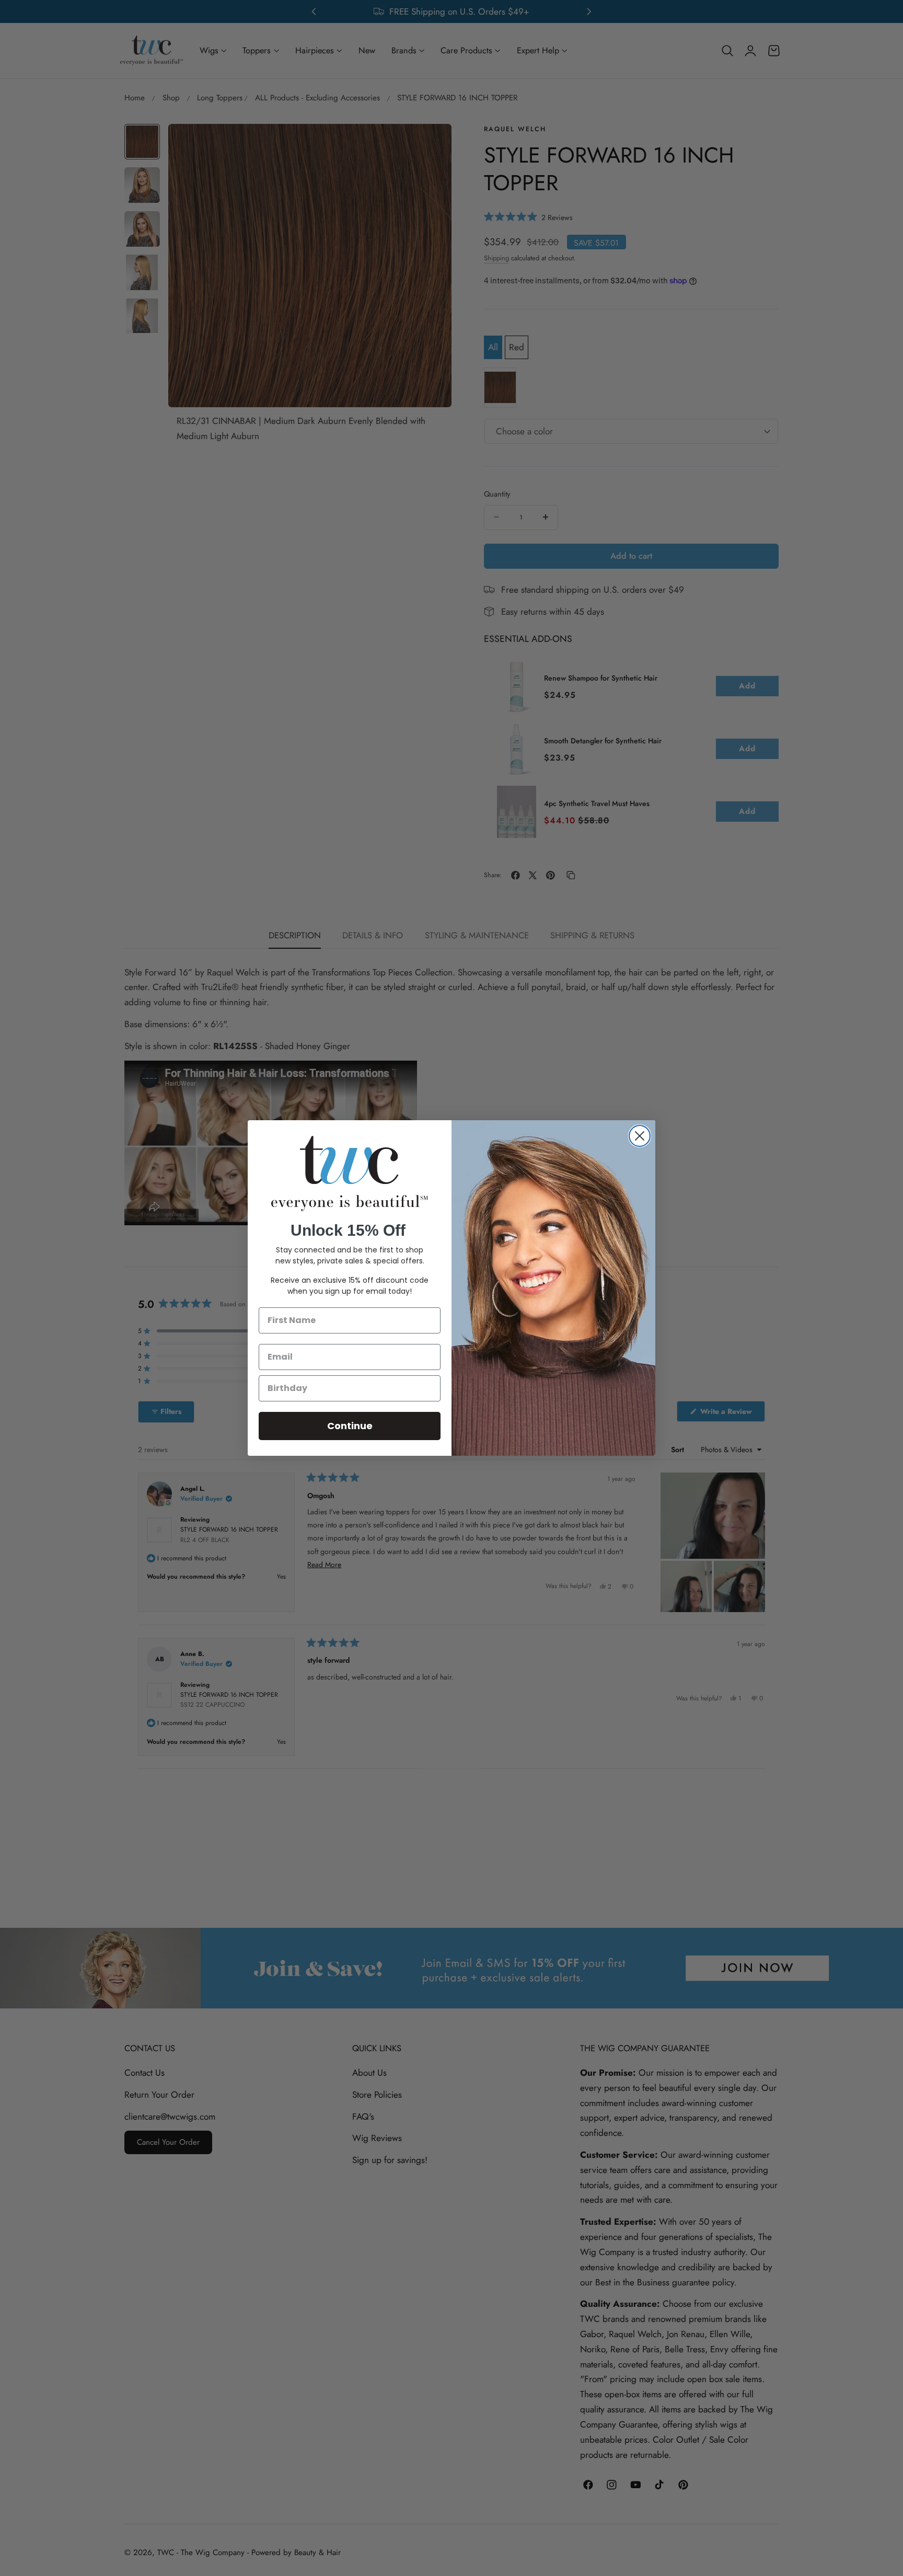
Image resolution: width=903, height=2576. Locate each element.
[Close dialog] (640, 1136)
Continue (350, 1426)
